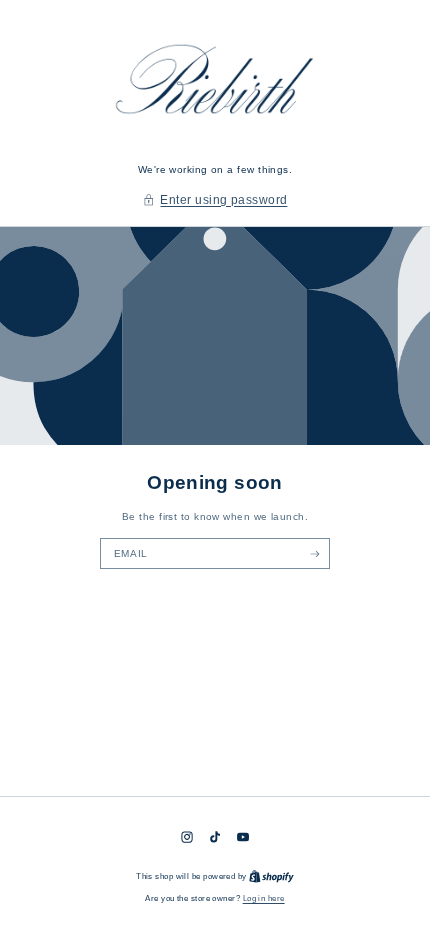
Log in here (264, 898)
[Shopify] (271, 876)
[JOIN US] (315, 553)
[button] (215, 200)
